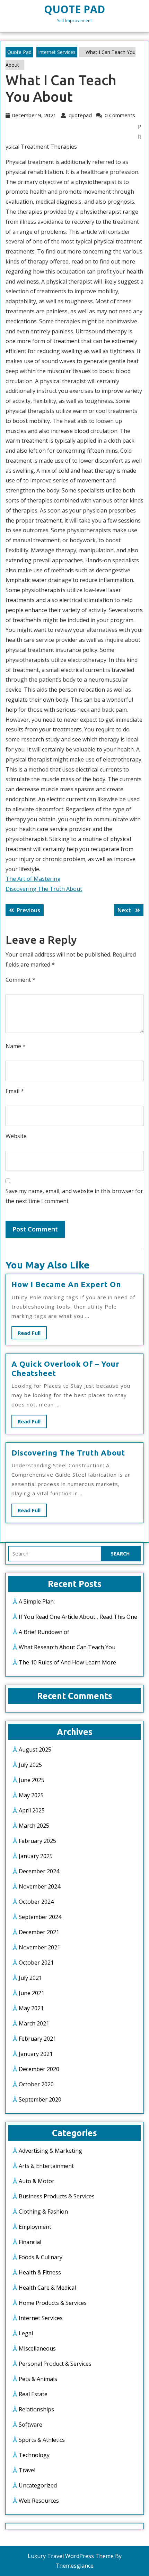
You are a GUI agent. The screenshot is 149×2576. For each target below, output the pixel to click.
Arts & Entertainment (46, 2166)
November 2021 (40, 1947)
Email (15, 1091)
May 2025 (31, 1795)
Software (30, 2425)
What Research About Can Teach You (67, 1647)
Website (16, 1136)
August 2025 (35, 1749)
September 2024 (40, 1917)
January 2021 (36, 2054)
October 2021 (36, 1963)
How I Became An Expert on (66, 1284)
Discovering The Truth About (44, 889)
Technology (34, 2455)
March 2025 (34, 1826)
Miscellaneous (37, 2348)
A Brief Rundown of (44, 1632)
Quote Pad (74, 9)
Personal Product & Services (55, 2364)
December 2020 (39, 2069)
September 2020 (40, 2099)
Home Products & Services (53, 2303)
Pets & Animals (38, 2379)
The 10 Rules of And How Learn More (67, 1662)
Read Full (32, 1334)
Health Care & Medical (47, 2288)
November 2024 (40, 1886)
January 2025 (36, 1856)
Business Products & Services (57, 2196)
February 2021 (37, 2039)
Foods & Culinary (41, 2257)
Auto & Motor (37, 2181)
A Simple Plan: (37, 1601)
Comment (20, 980)
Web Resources (39, 2501)
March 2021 (34, 2023)
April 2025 (32, 1810)
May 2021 (31, 2008)
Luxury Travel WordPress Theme (71, 2556)
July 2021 (30, 1978)
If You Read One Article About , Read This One (78, 1617)
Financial (30, 2242)
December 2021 (39, 1932)
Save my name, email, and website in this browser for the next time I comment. (74, 1196)
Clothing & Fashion (43, 2212)
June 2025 (32, 1780)
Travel (27, 2470)
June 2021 (32, 1993)
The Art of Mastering (33, 879)
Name (16, 1046)
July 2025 (30, 1765)
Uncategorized (38, 2485)
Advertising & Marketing (50, 2151)
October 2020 (36, 2084)
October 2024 (36, 1902)
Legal (26, 2333)
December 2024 (39, 1871)
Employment (35, 2227)
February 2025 (37, 1841)
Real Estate (33, 2394)
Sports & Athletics (42, 2440)
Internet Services (57, 52)
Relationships (36, 2409)
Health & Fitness (40, 2272)
